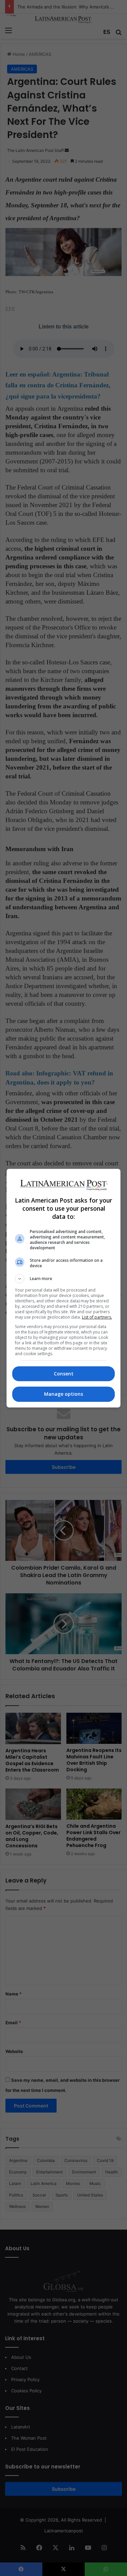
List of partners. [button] (97, 1317)
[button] (64, 1279)
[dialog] (64, 1288)
